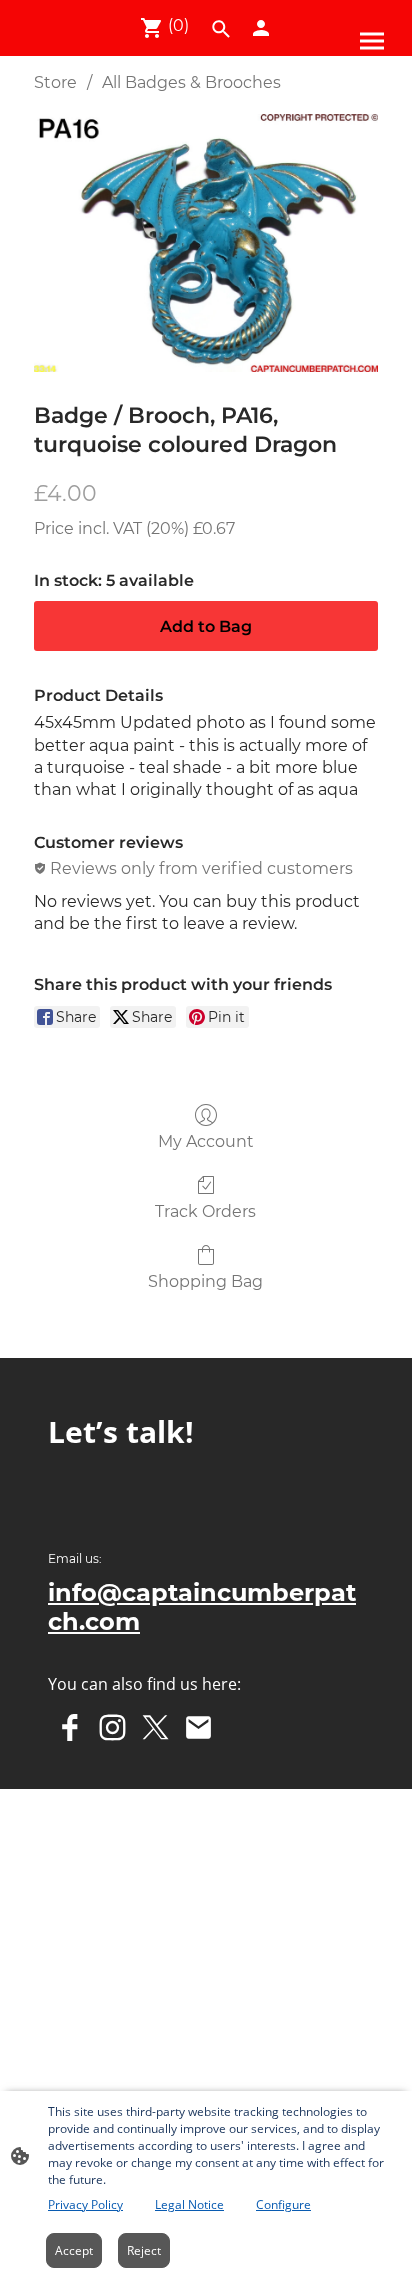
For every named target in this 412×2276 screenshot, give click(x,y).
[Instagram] (112, 1727)
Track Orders (205, 1211)
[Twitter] (155, 1727)
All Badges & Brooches (191, 82)
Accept (74, 2250)
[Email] (198, 1727)
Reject (144, 2250)
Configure (283, 2204)
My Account (206, 1141)
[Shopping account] (261, 28)
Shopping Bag (205, 1281)
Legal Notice (189, 2204)
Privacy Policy (85, 2204)
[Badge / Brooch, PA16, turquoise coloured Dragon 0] (206, 243)
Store (55, 82)
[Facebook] (69, 1727)
